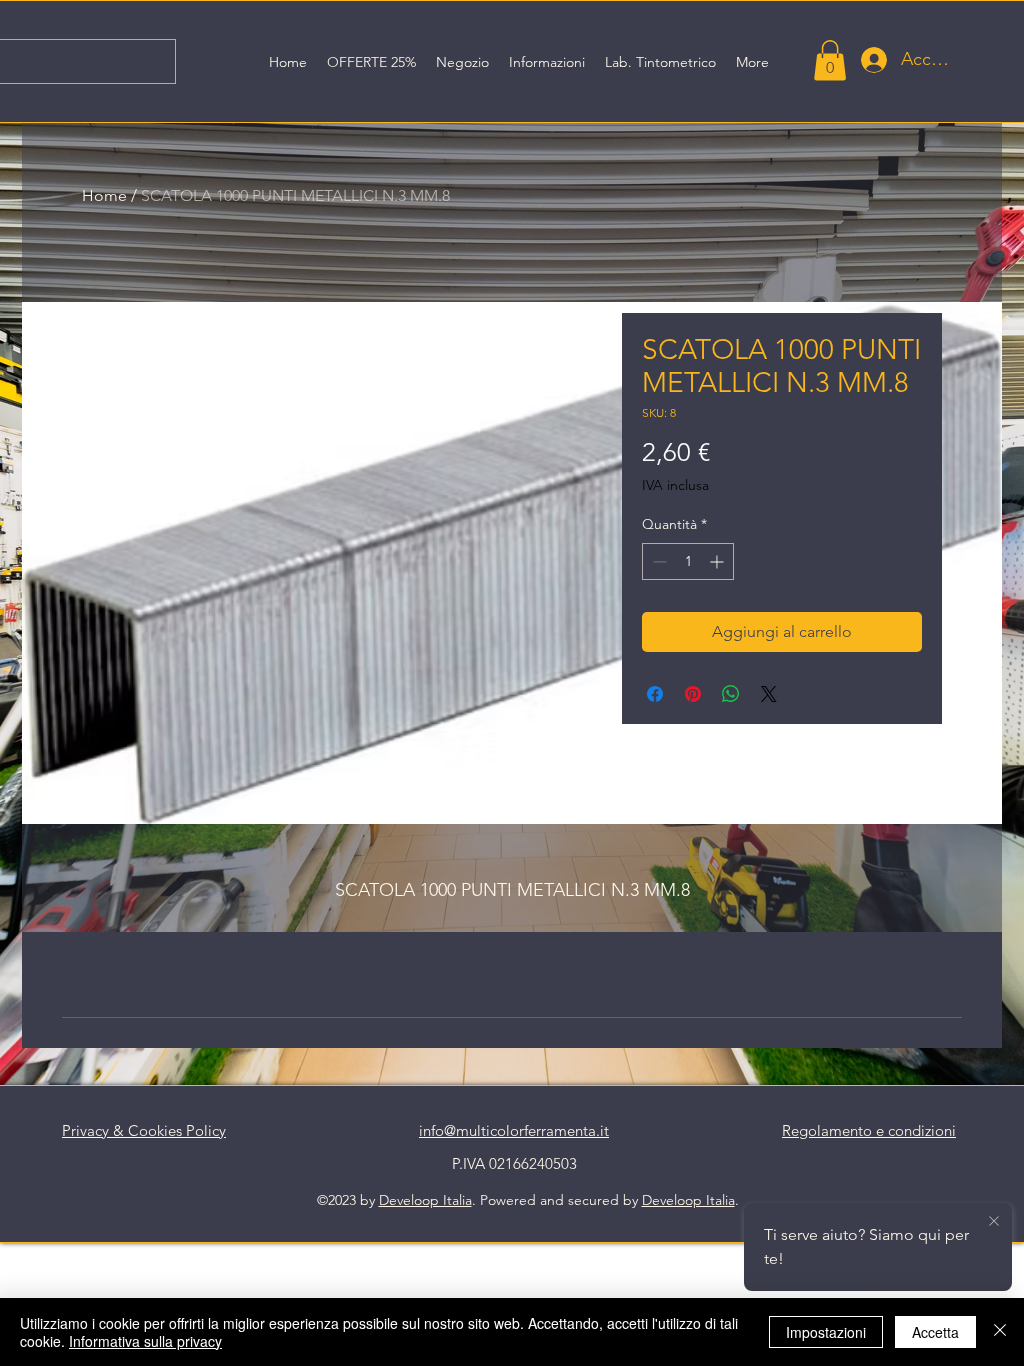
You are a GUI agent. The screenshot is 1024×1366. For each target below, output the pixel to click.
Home (104, 195)
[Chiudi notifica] (994, 1222)
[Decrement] (657, 561)
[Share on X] (769, 694)
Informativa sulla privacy (145, 1341)
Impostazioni (826, 1332)
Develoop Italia (425, 1200)
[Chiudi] (1000, 1332)
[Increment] (718, 561)
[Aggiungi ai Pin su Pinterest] (693, 694)
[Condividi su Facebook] (655, 694)
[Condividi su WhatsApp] (731, 694)
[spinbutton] (688, 561)
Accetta (935, 1332)
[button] (830, 60)
